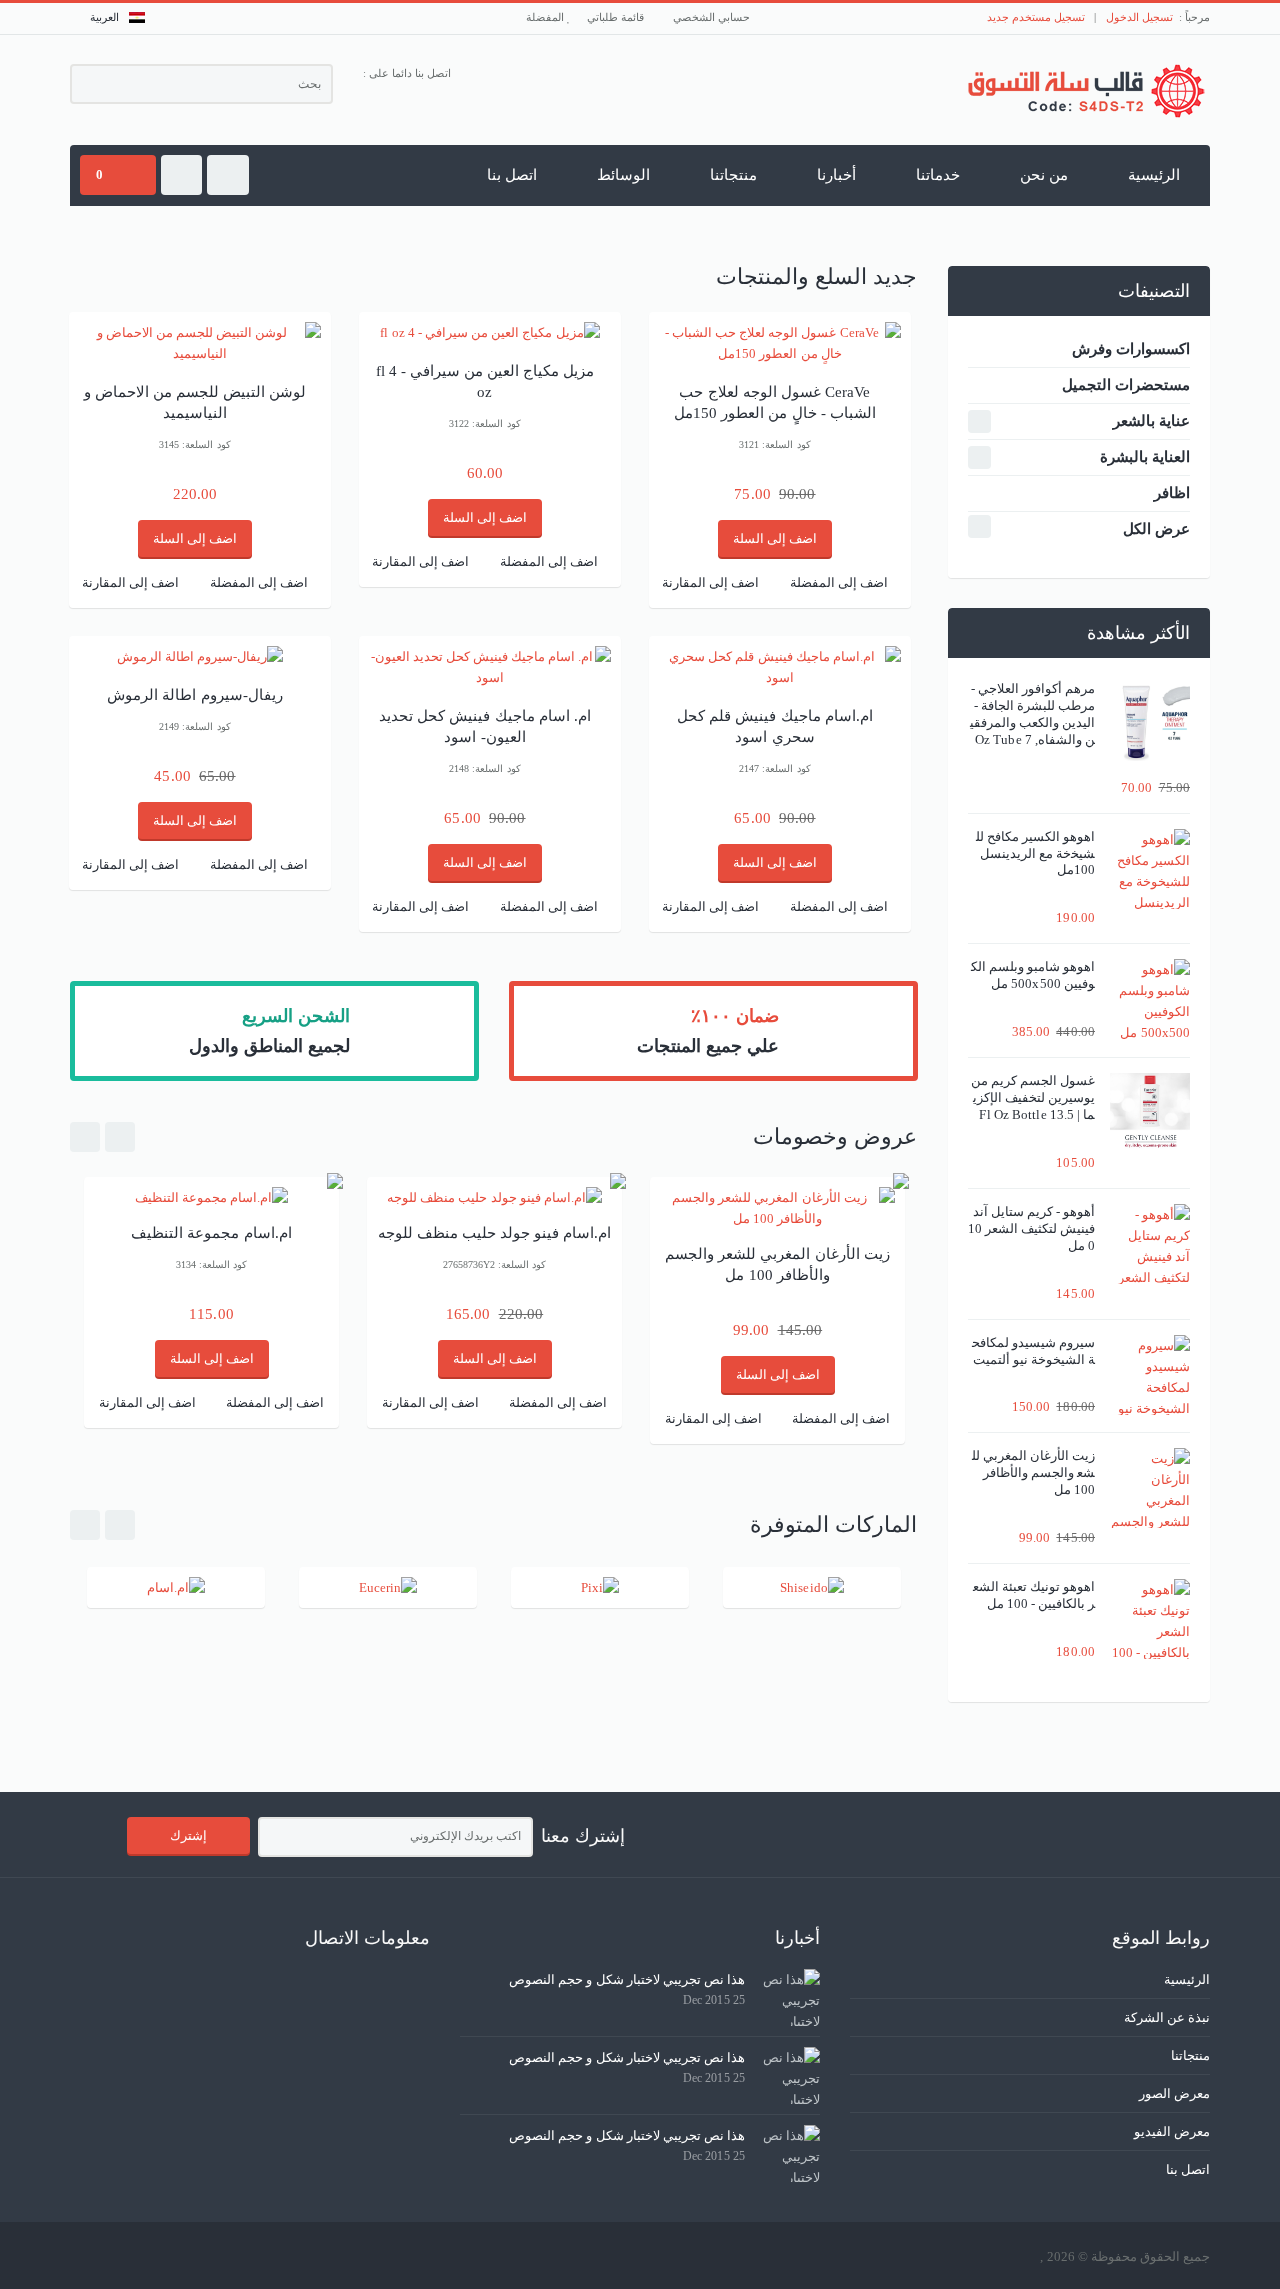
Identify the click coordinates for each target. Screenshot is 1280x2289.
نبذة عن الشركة (1167, 2017)
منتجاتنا (733, 175)
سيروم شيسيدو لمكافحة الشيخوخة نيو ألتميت (1033, 1351)
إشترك (188, 1835)
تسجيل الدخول (1139, 17)
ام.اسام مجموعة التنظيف (211, 1233)
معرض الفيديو (1172, 2131)
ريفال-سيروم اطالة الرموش (194, 695)
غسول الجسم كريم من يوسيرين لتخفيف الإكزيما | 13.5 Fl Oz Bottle (1033, 1097)
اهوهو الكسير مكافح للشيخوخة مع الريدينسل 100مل (1035, 853)
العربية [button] (104, 17)
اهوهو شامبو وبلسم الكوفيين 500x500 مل (1033, 975)
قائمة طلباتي (617, 17)
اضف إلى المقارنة (130, 582)
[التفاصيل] (490, 332)
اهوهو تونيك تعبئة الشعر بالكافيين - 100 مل (1034, 1595)
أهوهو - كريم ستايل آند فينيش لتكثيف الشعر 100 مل (1031, 1228)
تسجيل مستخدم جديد (1036, 17)
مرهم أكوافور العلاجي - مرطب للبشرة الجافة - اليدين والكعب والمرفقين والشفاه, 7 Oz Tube (1032, 714)
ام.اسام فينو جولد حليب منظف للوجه (495, 1233)
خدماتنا (938, 175)
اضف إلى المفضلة (259, 582)
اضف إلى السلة (195, 538)
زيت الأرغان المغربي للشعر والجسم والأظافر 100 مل (1033, 1472)
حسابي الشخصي (713, 17)
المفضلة (546, 17)
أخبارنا (836, 175)
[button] (227, 175)
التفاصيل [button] (200, 335)
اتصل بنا (512, 175)
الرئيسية (1154, 175)
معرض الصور (1174, 2093)
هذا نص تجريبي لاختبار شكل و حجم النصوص (627, 1979)
